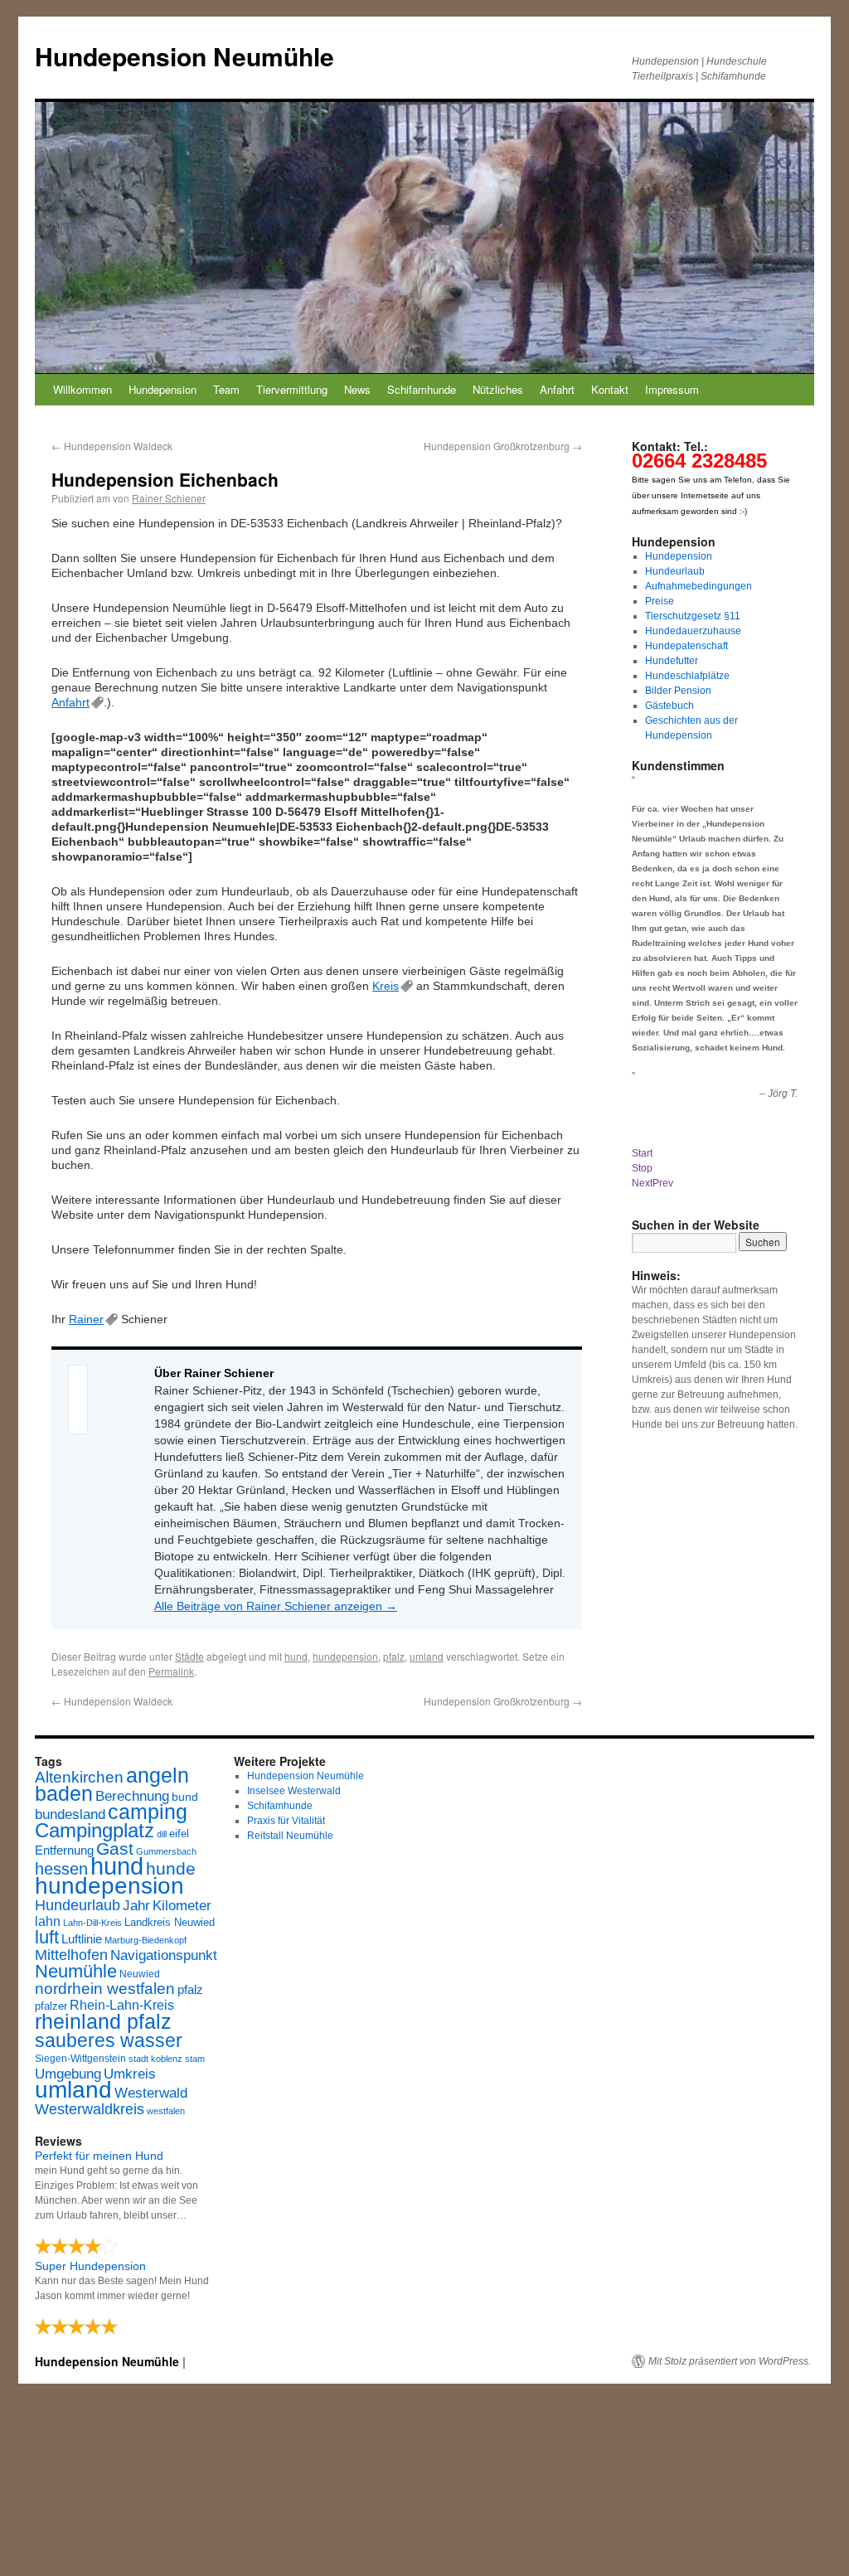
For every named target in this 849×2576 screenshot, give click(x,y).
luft (47, 1937)
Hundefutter (672, 661)
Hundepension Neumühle (184, 56)
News (357, 389)
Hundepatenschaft (686, 646)
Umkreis (130, 2074)
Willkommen (82, 389)
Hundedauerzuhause (693, 631)
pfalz (394, 1656)
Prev (663, 1183)
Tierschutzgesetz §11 (693, 616)
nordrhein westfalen (105, 1989)
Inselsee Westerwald (294, 1791)
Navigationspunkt (164, 1955)
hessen (61, 1869)
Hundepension (163, 389)
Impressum (672, 389)
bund (185, 1797)
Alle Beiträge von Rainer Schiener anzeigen (276, 1606)
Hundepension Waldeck (112, 446)
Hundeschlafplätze (687, 676)
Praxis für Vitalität (286, 1821)
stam (195, 2059)
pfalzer (51, 2006)
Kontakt (610, 389)
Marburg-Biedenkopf (146, 1940)
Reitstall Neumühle (290, 1836)
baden (64, 1794)
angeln (158, 1776)
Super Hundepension (90, 2266)
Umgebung (68, 2074)
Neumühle (76, 1971)
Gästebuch (669, 706)
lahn (48, 1921)
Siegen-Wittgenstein (80, 2059)
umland (427, 1656)
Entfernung (64, 1850)
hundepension (345, 1656)
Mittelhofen (71, 1955)
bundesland (70, 1814)
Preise (660, 601)
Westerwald (151, 2093)
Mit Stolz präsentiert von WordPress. (730, 2361)
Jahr (136, 1906)
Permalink (171, 1671)
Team (226, 389)
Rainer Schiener (169, 498)
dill (162, 1834)
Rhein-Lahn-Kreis (122, 2005)
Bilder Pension (678, 691)
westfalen (166, 2111)
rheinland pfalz (103, 2021)
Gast (115, 1848)
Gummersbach (166, 1851)
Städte (189, 1656)
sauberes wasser (109, 2040)
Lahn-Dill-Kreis (92, 1923)
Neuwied (140, 1974)
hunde (171, 1868)
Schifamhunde (422, 389)
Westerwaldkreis (90, 2109)
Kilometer (182, 1906)
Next (642, 1183)
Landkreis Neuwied (170, 1922)
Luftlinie (82, 1939)
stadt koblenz (155, 2059)
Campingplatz (95, 1830)
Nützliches (498, 389)
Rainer (86, 1319)
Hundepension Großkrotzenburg (503, 446)
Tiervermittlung (292, 389)
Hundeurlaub (675, 571)
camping (148, 1812)
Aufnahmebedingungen (699, 586)
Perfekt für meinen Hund (99, 2156)
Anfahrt (557, 389)
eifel (179, 1834)
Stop (642, 1168)
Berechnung (132, 1796)
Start (642, 1153)
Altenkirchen (79, 1777)
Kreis (386, 986)
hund (296, 1656)
